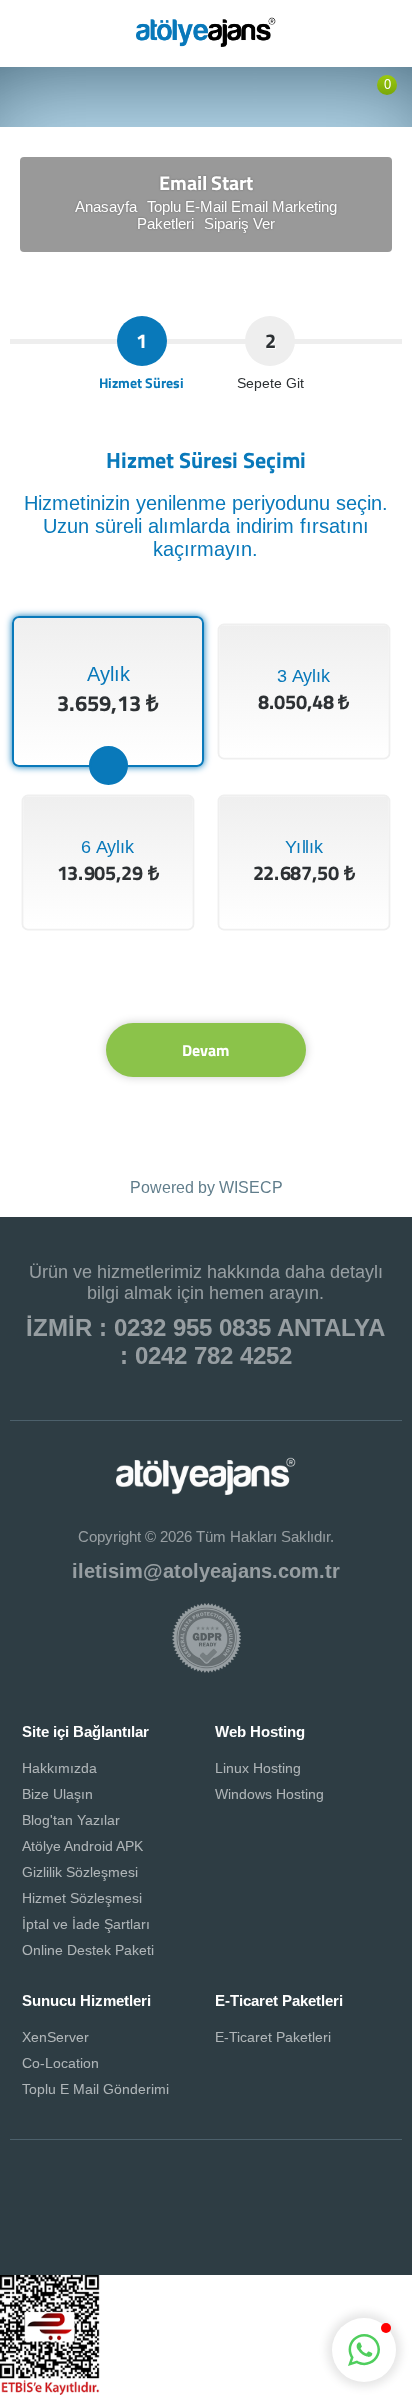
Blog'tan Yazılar (71, 1820)
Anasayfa (106, 206)
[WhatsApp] (235, 2206)
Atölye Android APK (82, 1846)
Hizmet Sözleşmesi (82, 1898)
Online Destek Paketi (88, 1950)
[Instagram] (177, 2206)
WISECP (251, 1187)
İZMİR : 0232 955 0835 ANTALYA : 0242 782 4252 (205, 1341)
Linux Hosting (258, 1768)
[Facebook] (61, 2206)
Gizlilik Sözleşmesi (80, 1872)
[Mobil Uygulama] (293, 2206)
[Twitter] (119, 2206)
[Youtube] (351, 2206)
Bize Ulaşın (57, 1794)
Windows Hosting (269, 1794)
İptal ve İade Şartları (86, 1924)
